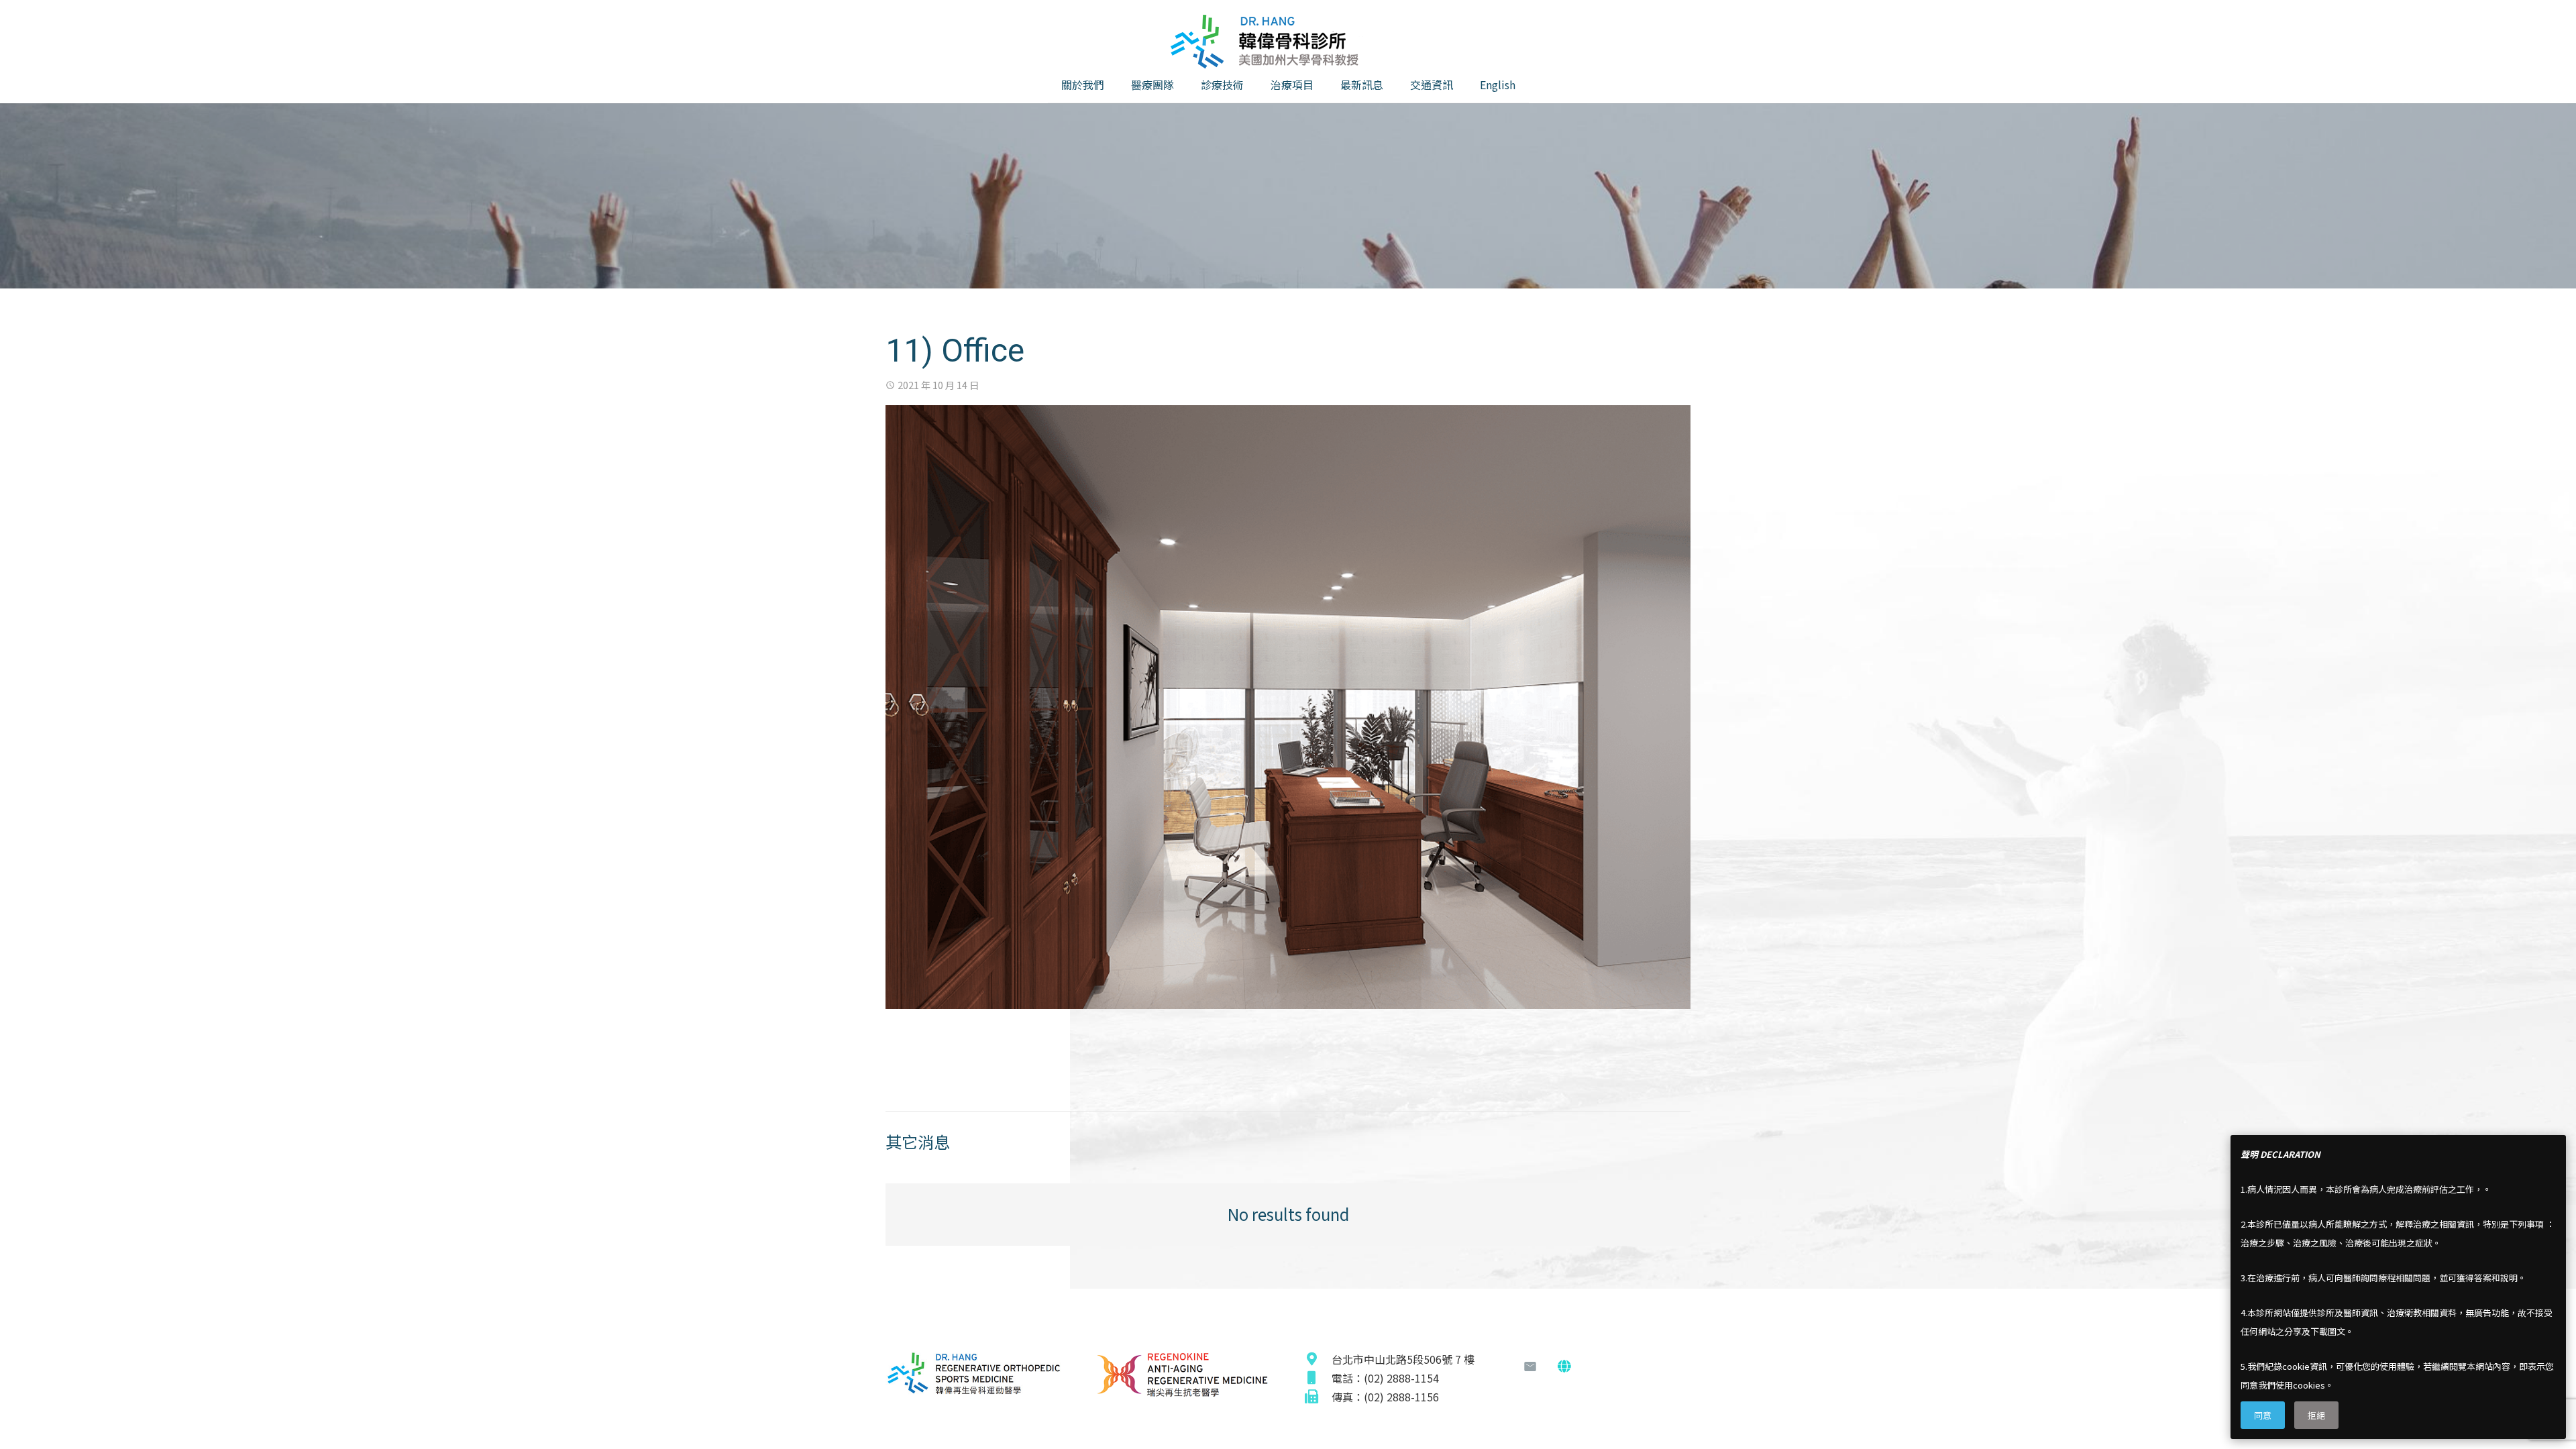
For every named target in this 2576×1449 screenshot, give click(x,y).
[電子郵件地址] (1530, 1366)
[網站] (1564, 1366)
